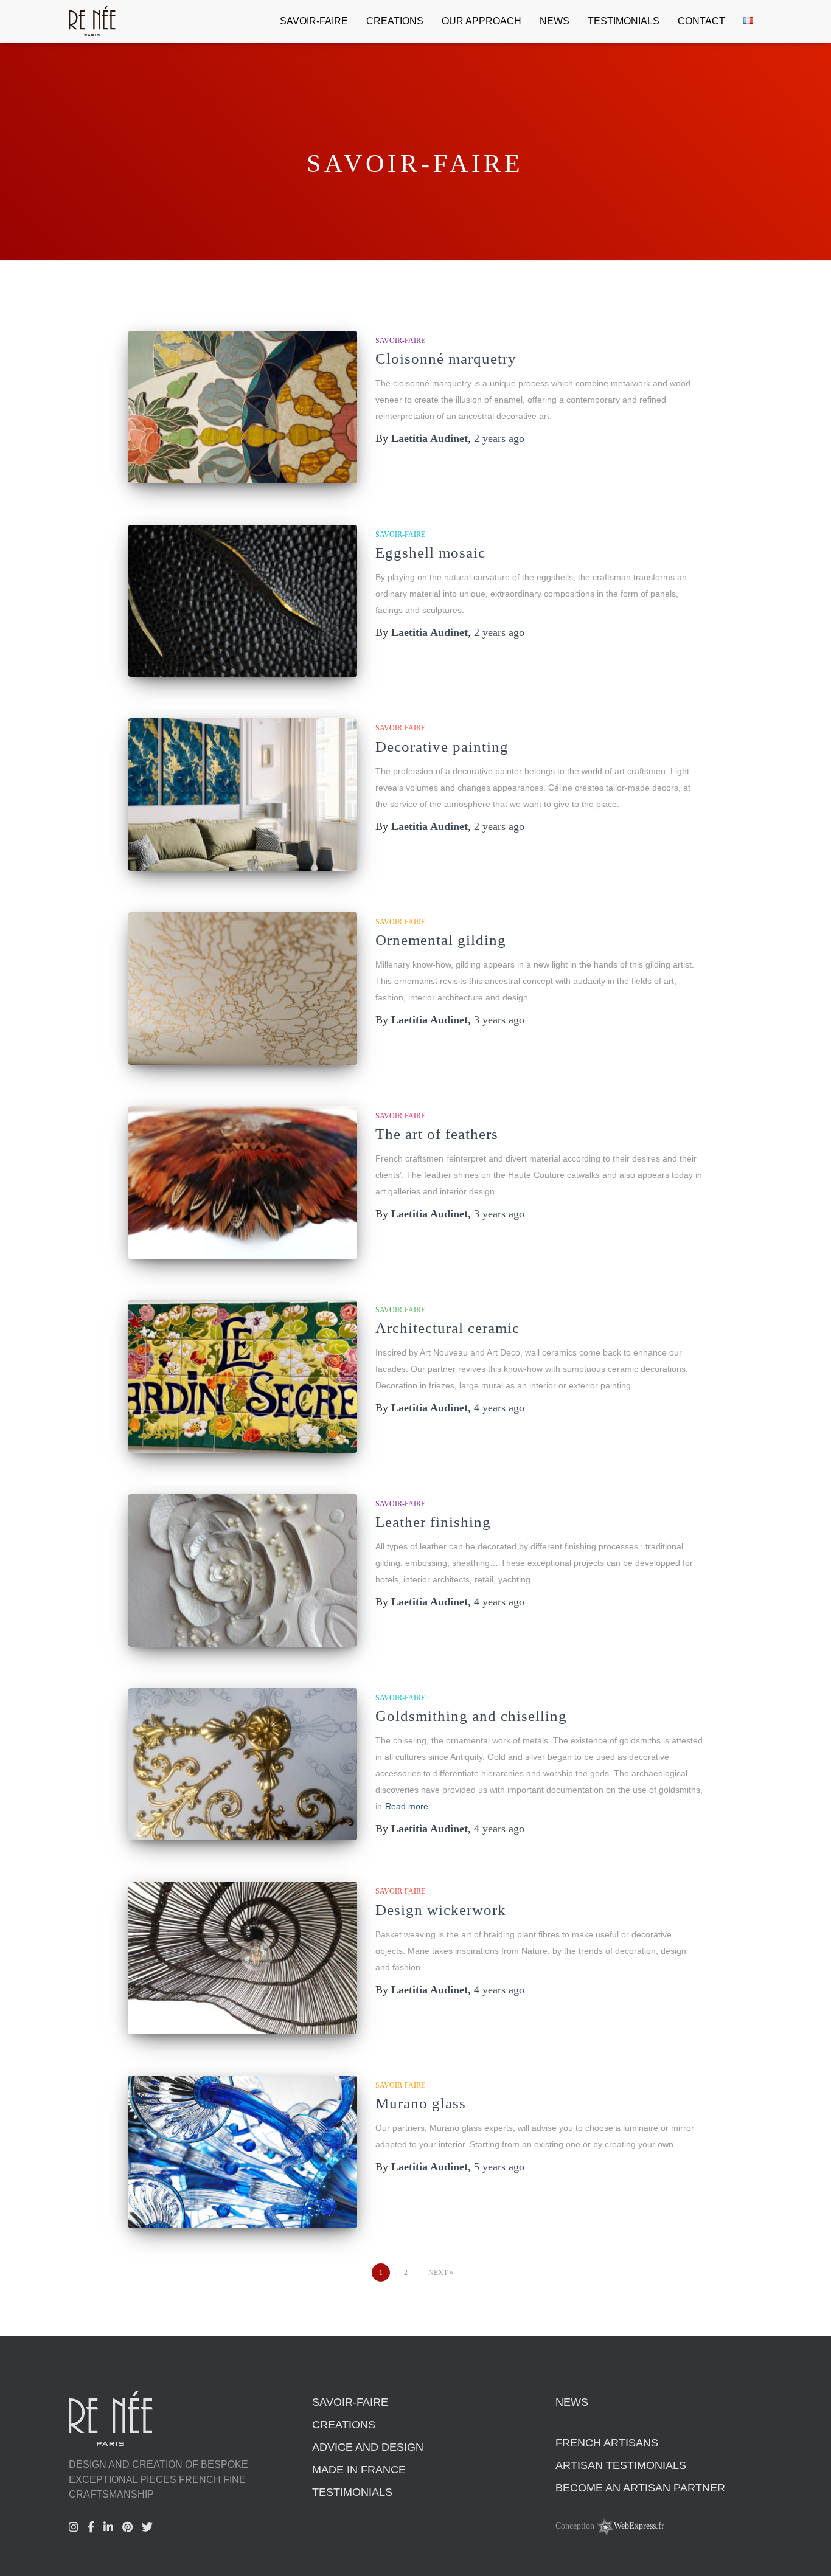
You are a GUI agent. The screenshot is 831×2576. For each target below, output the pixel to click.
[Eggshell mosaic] (243, 601)
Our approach (482, 21)
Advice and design (368, 2447)
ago (499, 438)
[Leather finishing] (243, 1570)
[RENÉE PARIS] (92, 21)
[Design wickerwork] (243, 1958)
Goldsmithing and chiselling (471, 1716)
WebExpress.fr (639, 2526)
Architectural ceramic (447, 1328)
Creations (395, 21)
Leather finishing (433, 1522)
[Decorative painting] (243, 795)
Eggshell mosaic (430, 552)
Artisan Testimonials (621, 2465)
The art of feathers (437, 1134)
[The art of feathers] (243, 1182)
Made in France (359, 2470)
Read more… (411, 1806)
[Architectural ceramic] (243, 1376)
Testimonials (624, 21)
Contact (701, 21)
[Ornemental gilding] (243, 989)
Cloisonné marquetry (446, 358)
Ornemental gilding (441, 940)
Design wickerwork (441, 1910)
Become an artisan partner (640, 2488)
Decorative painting (442, 746)
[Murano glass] (243, 2152)
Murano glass (421, 2103)
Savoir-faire (314, 21)
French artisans (607, 2443)
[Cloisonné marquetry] (243, 407)
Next (438, 2273)
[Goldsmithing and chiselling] (243, 1764)
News (555, 21)
